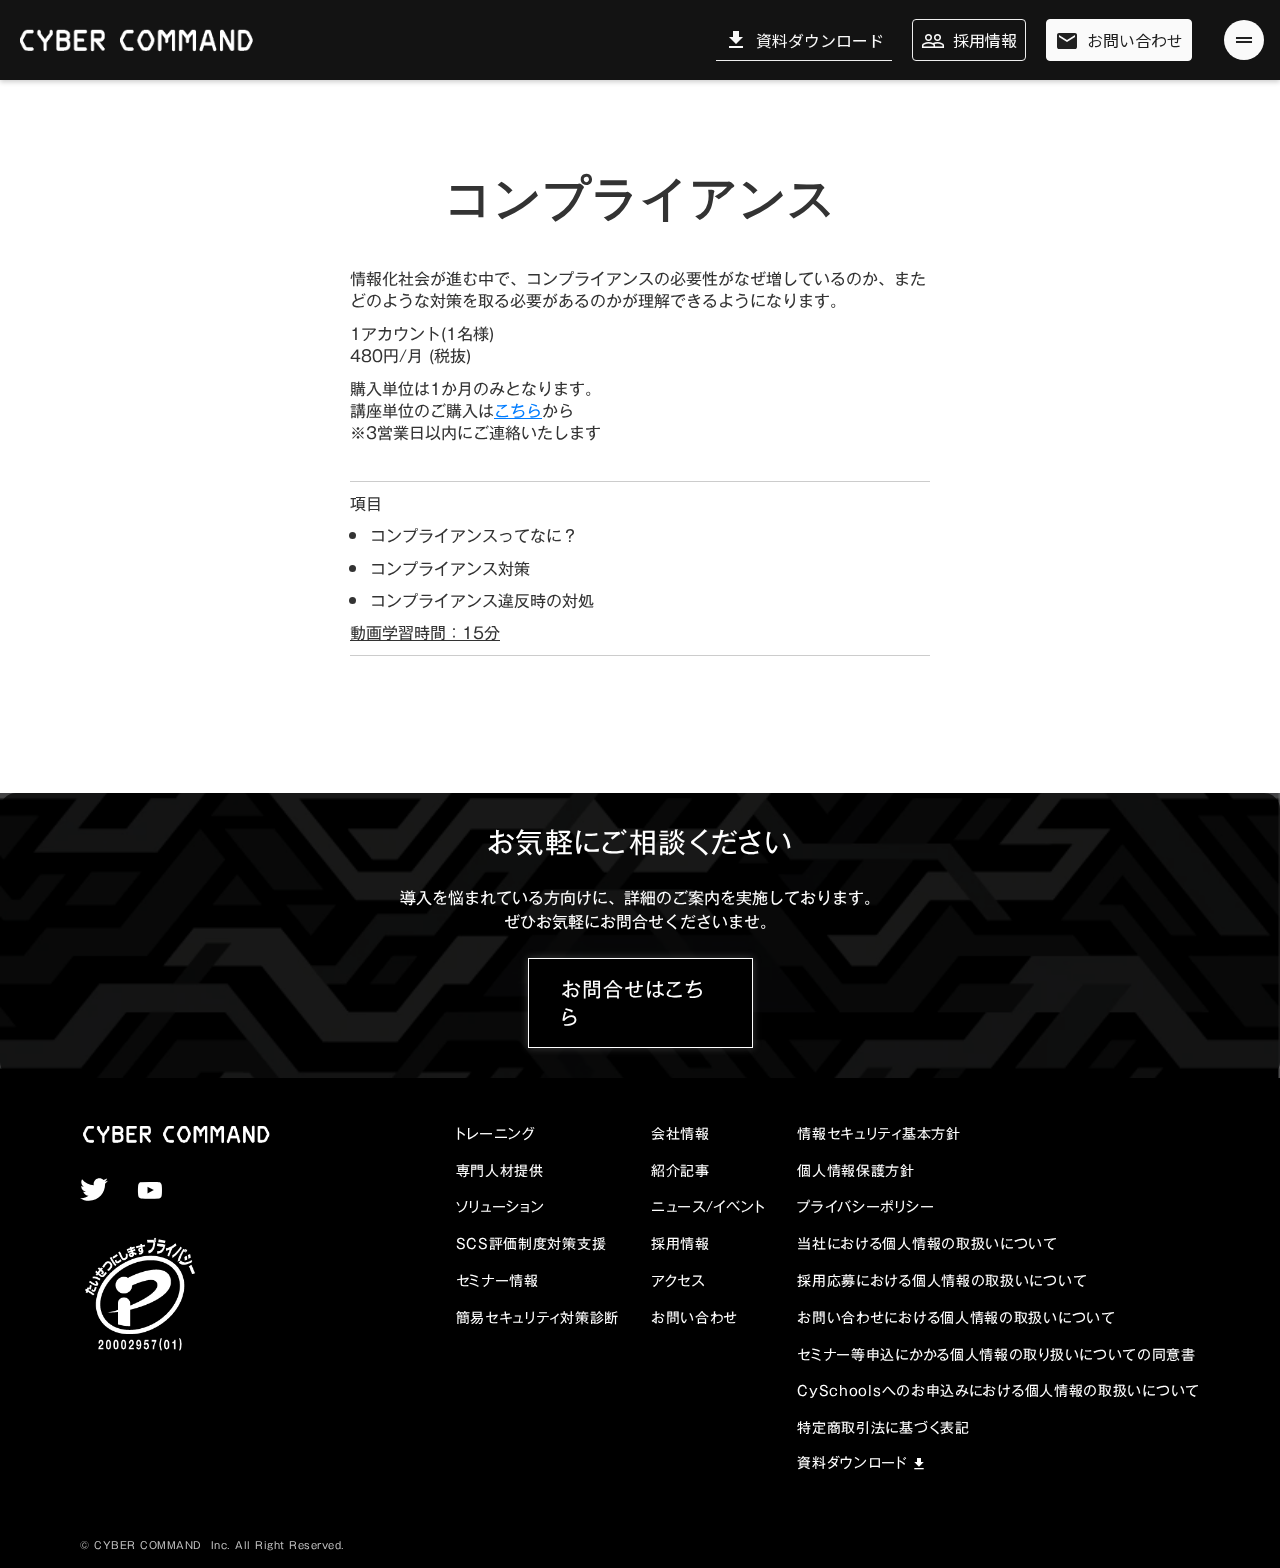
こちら (518, 411)
